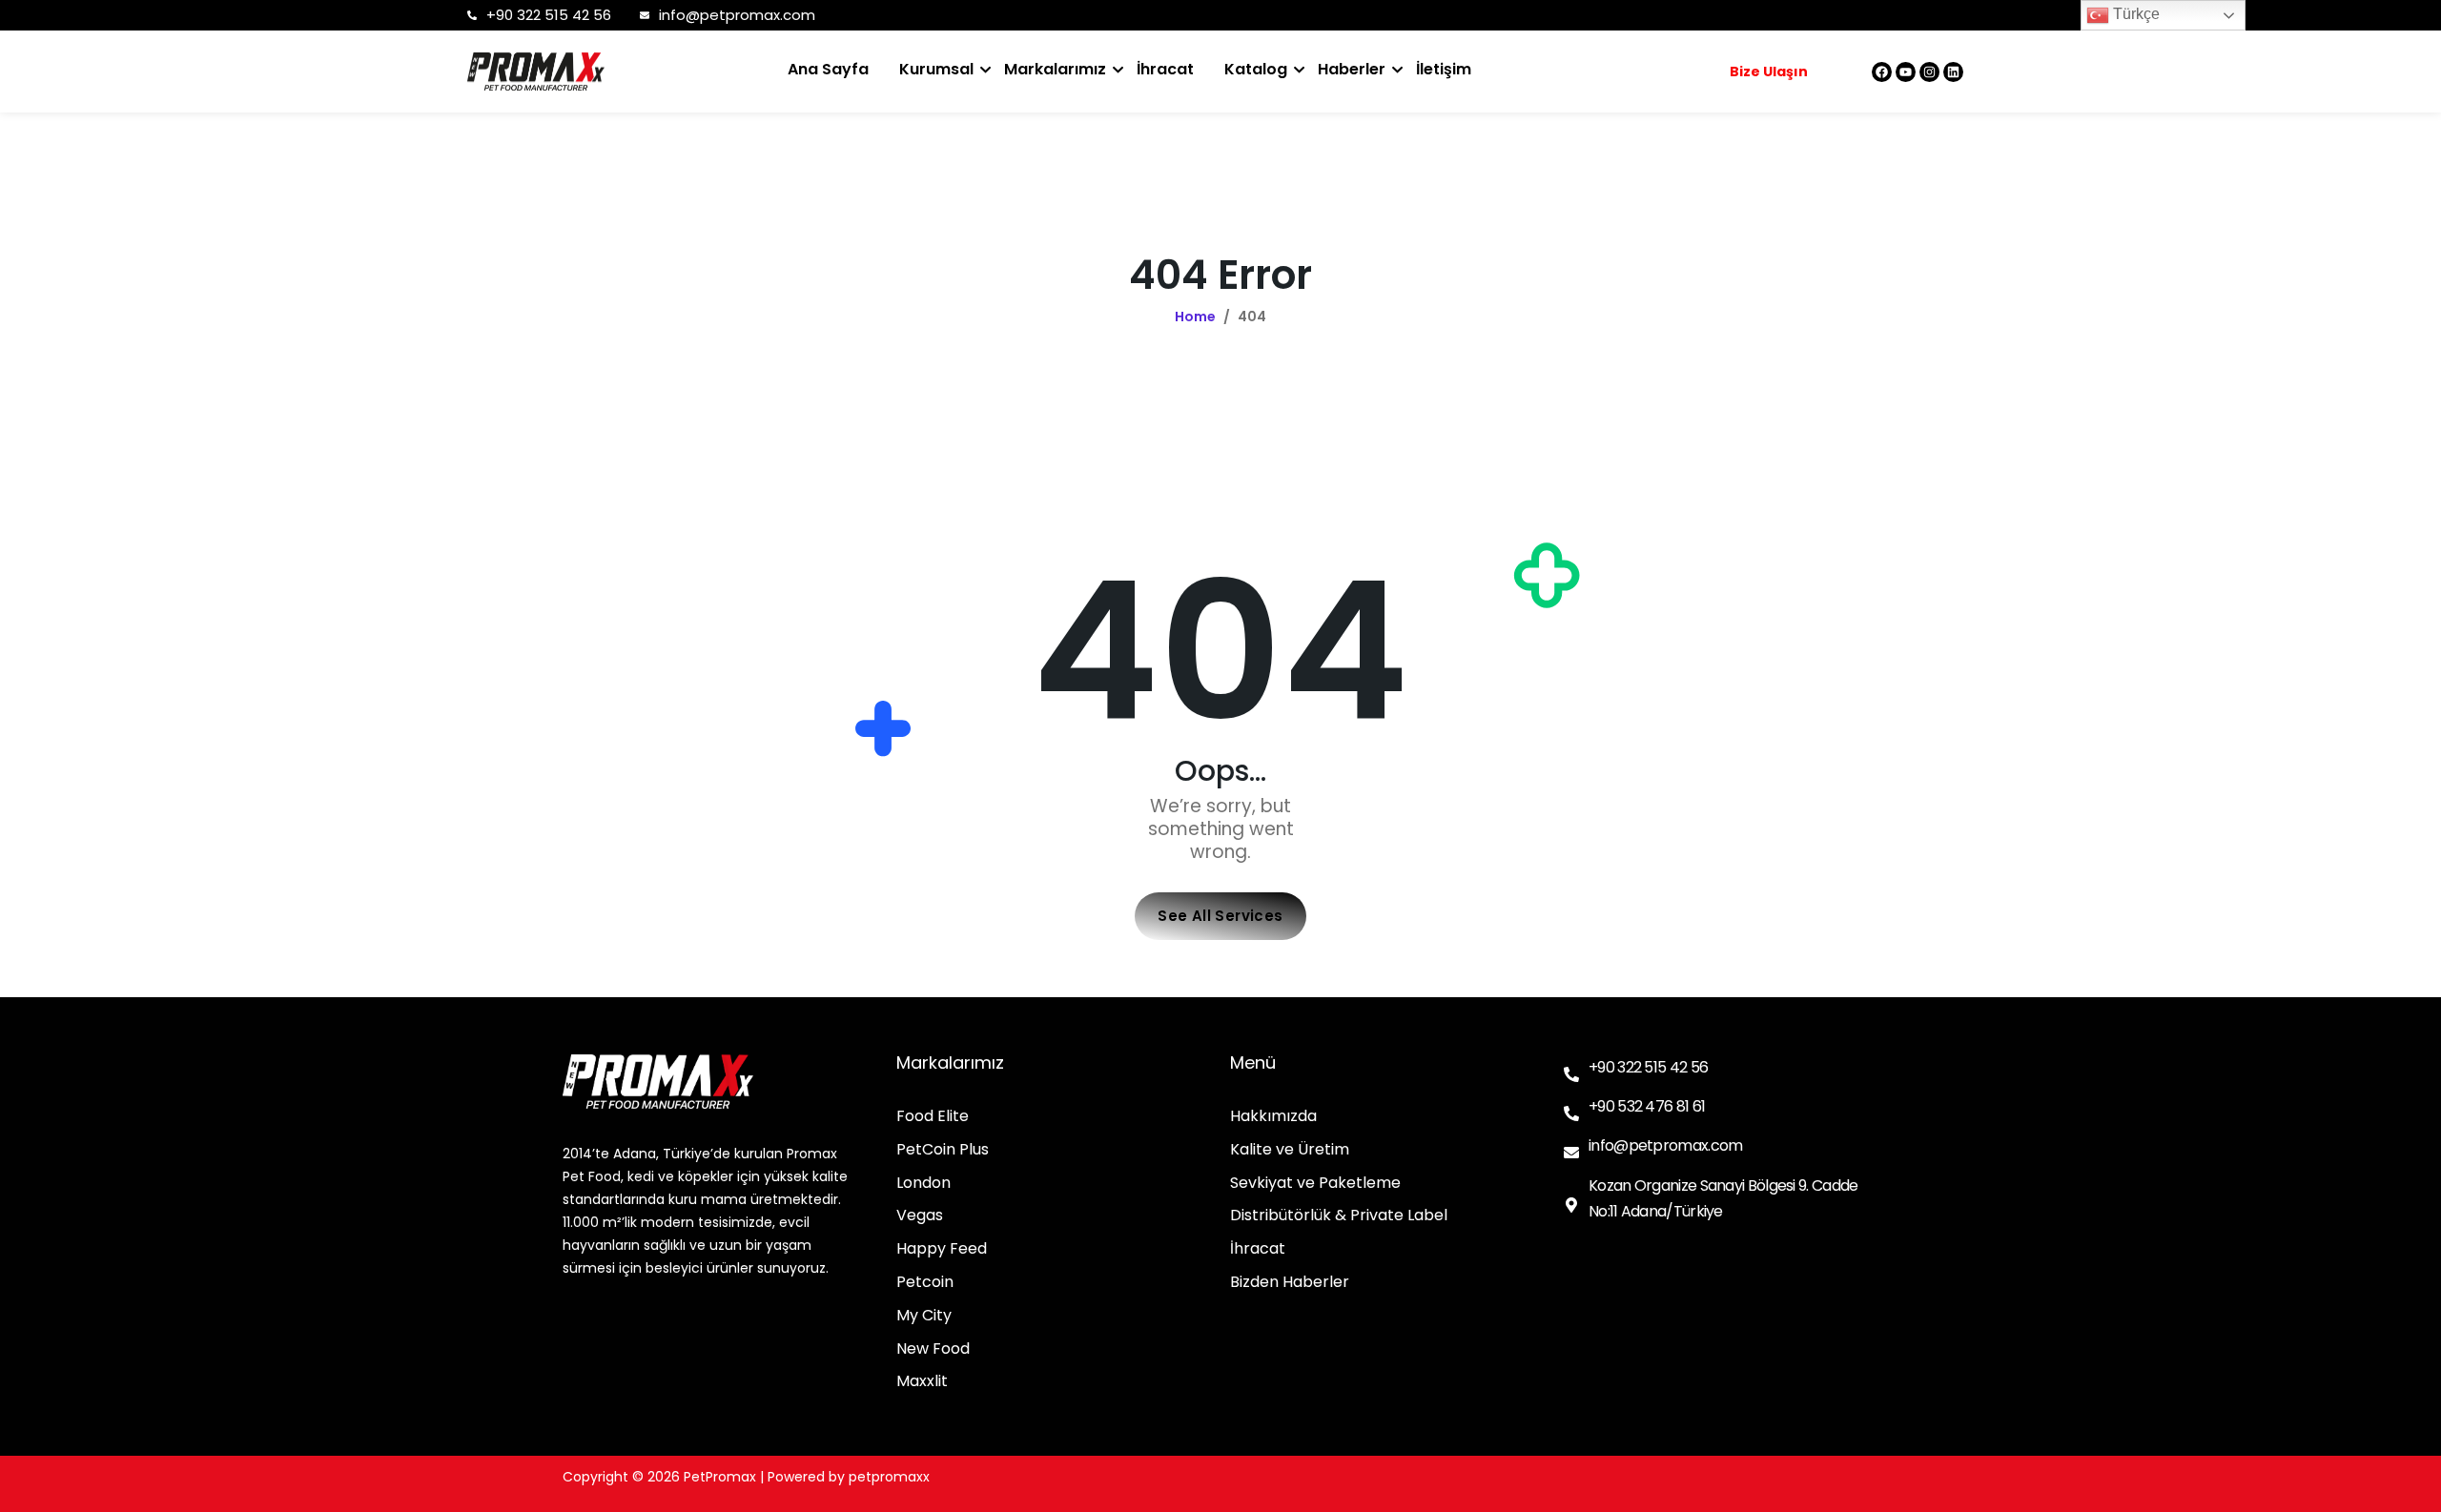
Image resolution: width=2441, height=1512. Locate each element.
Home (1195, 317)
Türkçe (2134, 14)
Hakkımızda (1273, 1117)
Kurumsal (936, 69)
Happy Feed (942, 1249)
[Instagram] (1929, 72)
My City (924, 1316)
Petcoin (925, 1283)
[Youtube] (1906, 72)
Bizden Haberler (1290, 1283)
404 (1252, 317)
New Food (933, 1349)
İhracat (1165, 69)
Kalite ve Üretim (1290, 1150)
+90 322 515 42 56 (549, 15)
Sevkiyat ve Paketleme (1315, 1184)
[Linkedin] (1953, 72)
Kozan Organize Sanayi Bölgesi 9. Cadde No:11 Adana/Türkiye (1723, 1198)
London (923, 1184)
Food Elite (933, 1117)
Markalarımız (1055, 69)
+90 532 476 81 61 (1647, 1106)
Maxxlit (922, 1382)
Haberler (1352, 69)
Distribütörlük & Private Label (1339, 1216)
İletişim (1444, 69)
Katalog (1256, 69)
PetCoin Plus (943, 1150)
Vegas (920, 1216)
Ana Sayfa (828, 69)
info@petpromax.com (737, 15)
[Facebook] (1882, 72)
